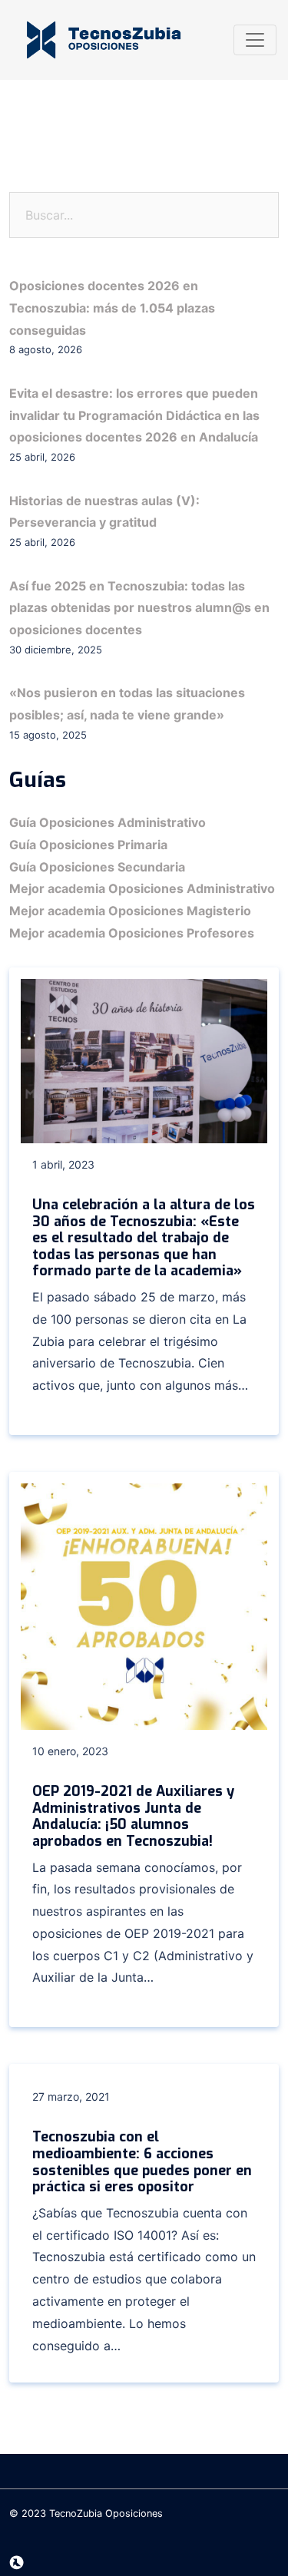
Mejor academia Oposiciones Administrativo (142, 888)
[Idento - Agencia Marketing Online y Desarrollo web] (17, 2563)
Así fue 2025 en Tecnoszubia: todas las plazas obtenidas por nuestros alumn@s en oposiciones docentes (139, 608)
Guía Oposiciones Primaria (88, 845)
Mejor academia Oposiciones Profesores (132, 933)
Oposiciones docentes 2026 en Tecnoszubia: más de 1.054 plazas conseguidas (112, 308)
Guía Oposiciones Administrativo (108, 822)
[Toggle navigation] (255, 40)
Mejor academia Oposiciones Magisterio (130, 911)
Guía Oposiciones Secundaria (97, 867)
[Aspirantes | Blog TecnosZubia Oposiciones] (104, 40)
